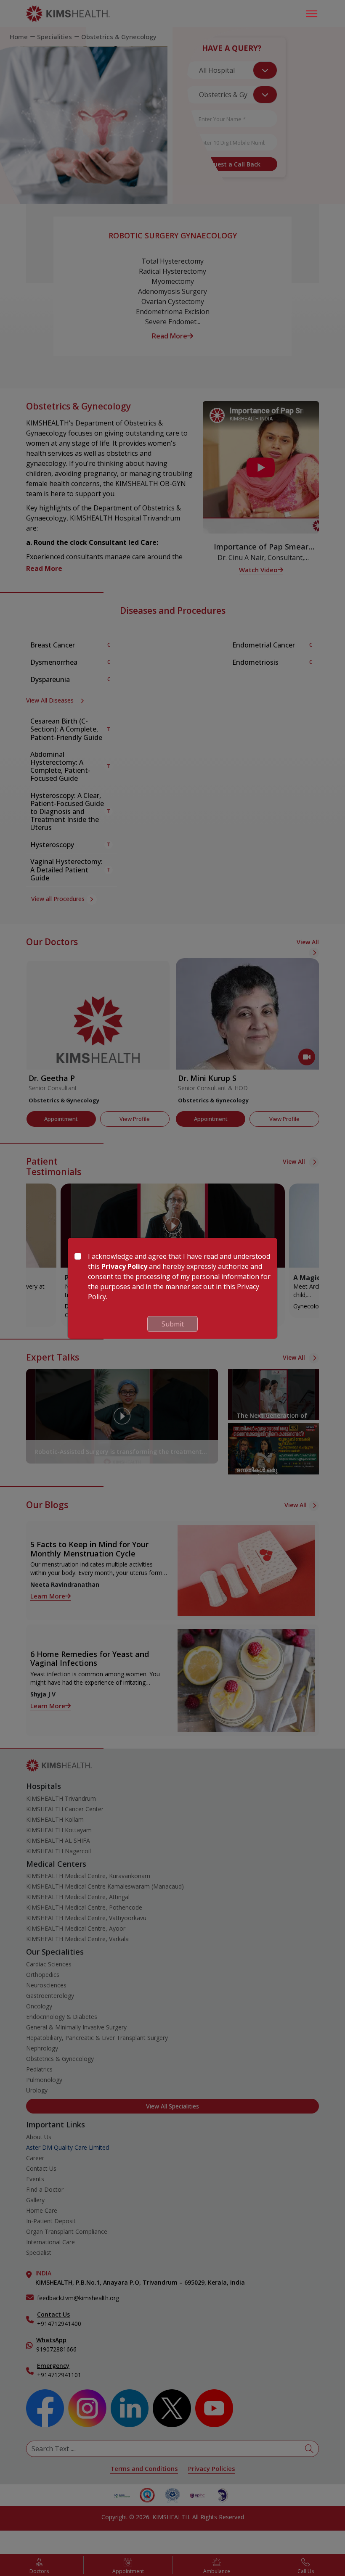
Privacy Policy (124, 1266)
